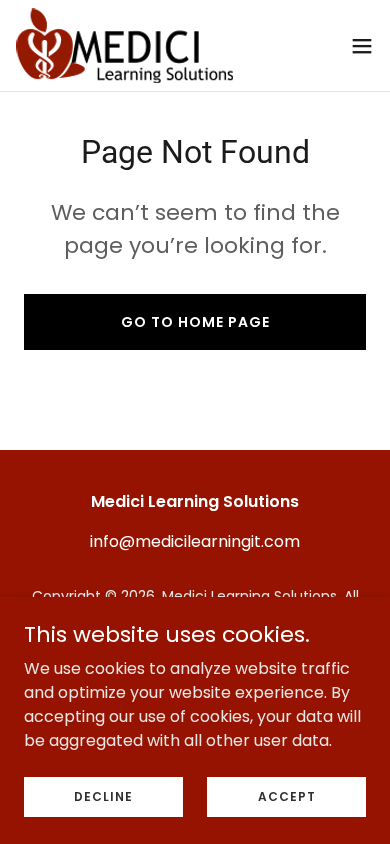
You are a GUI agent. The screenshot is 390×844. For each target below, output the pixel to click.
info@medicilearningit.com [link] (195, 541)
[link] (124, 45)
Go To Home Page (195, 322)
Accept (287, 795)
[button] (362, 46)
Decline (103, 795)
